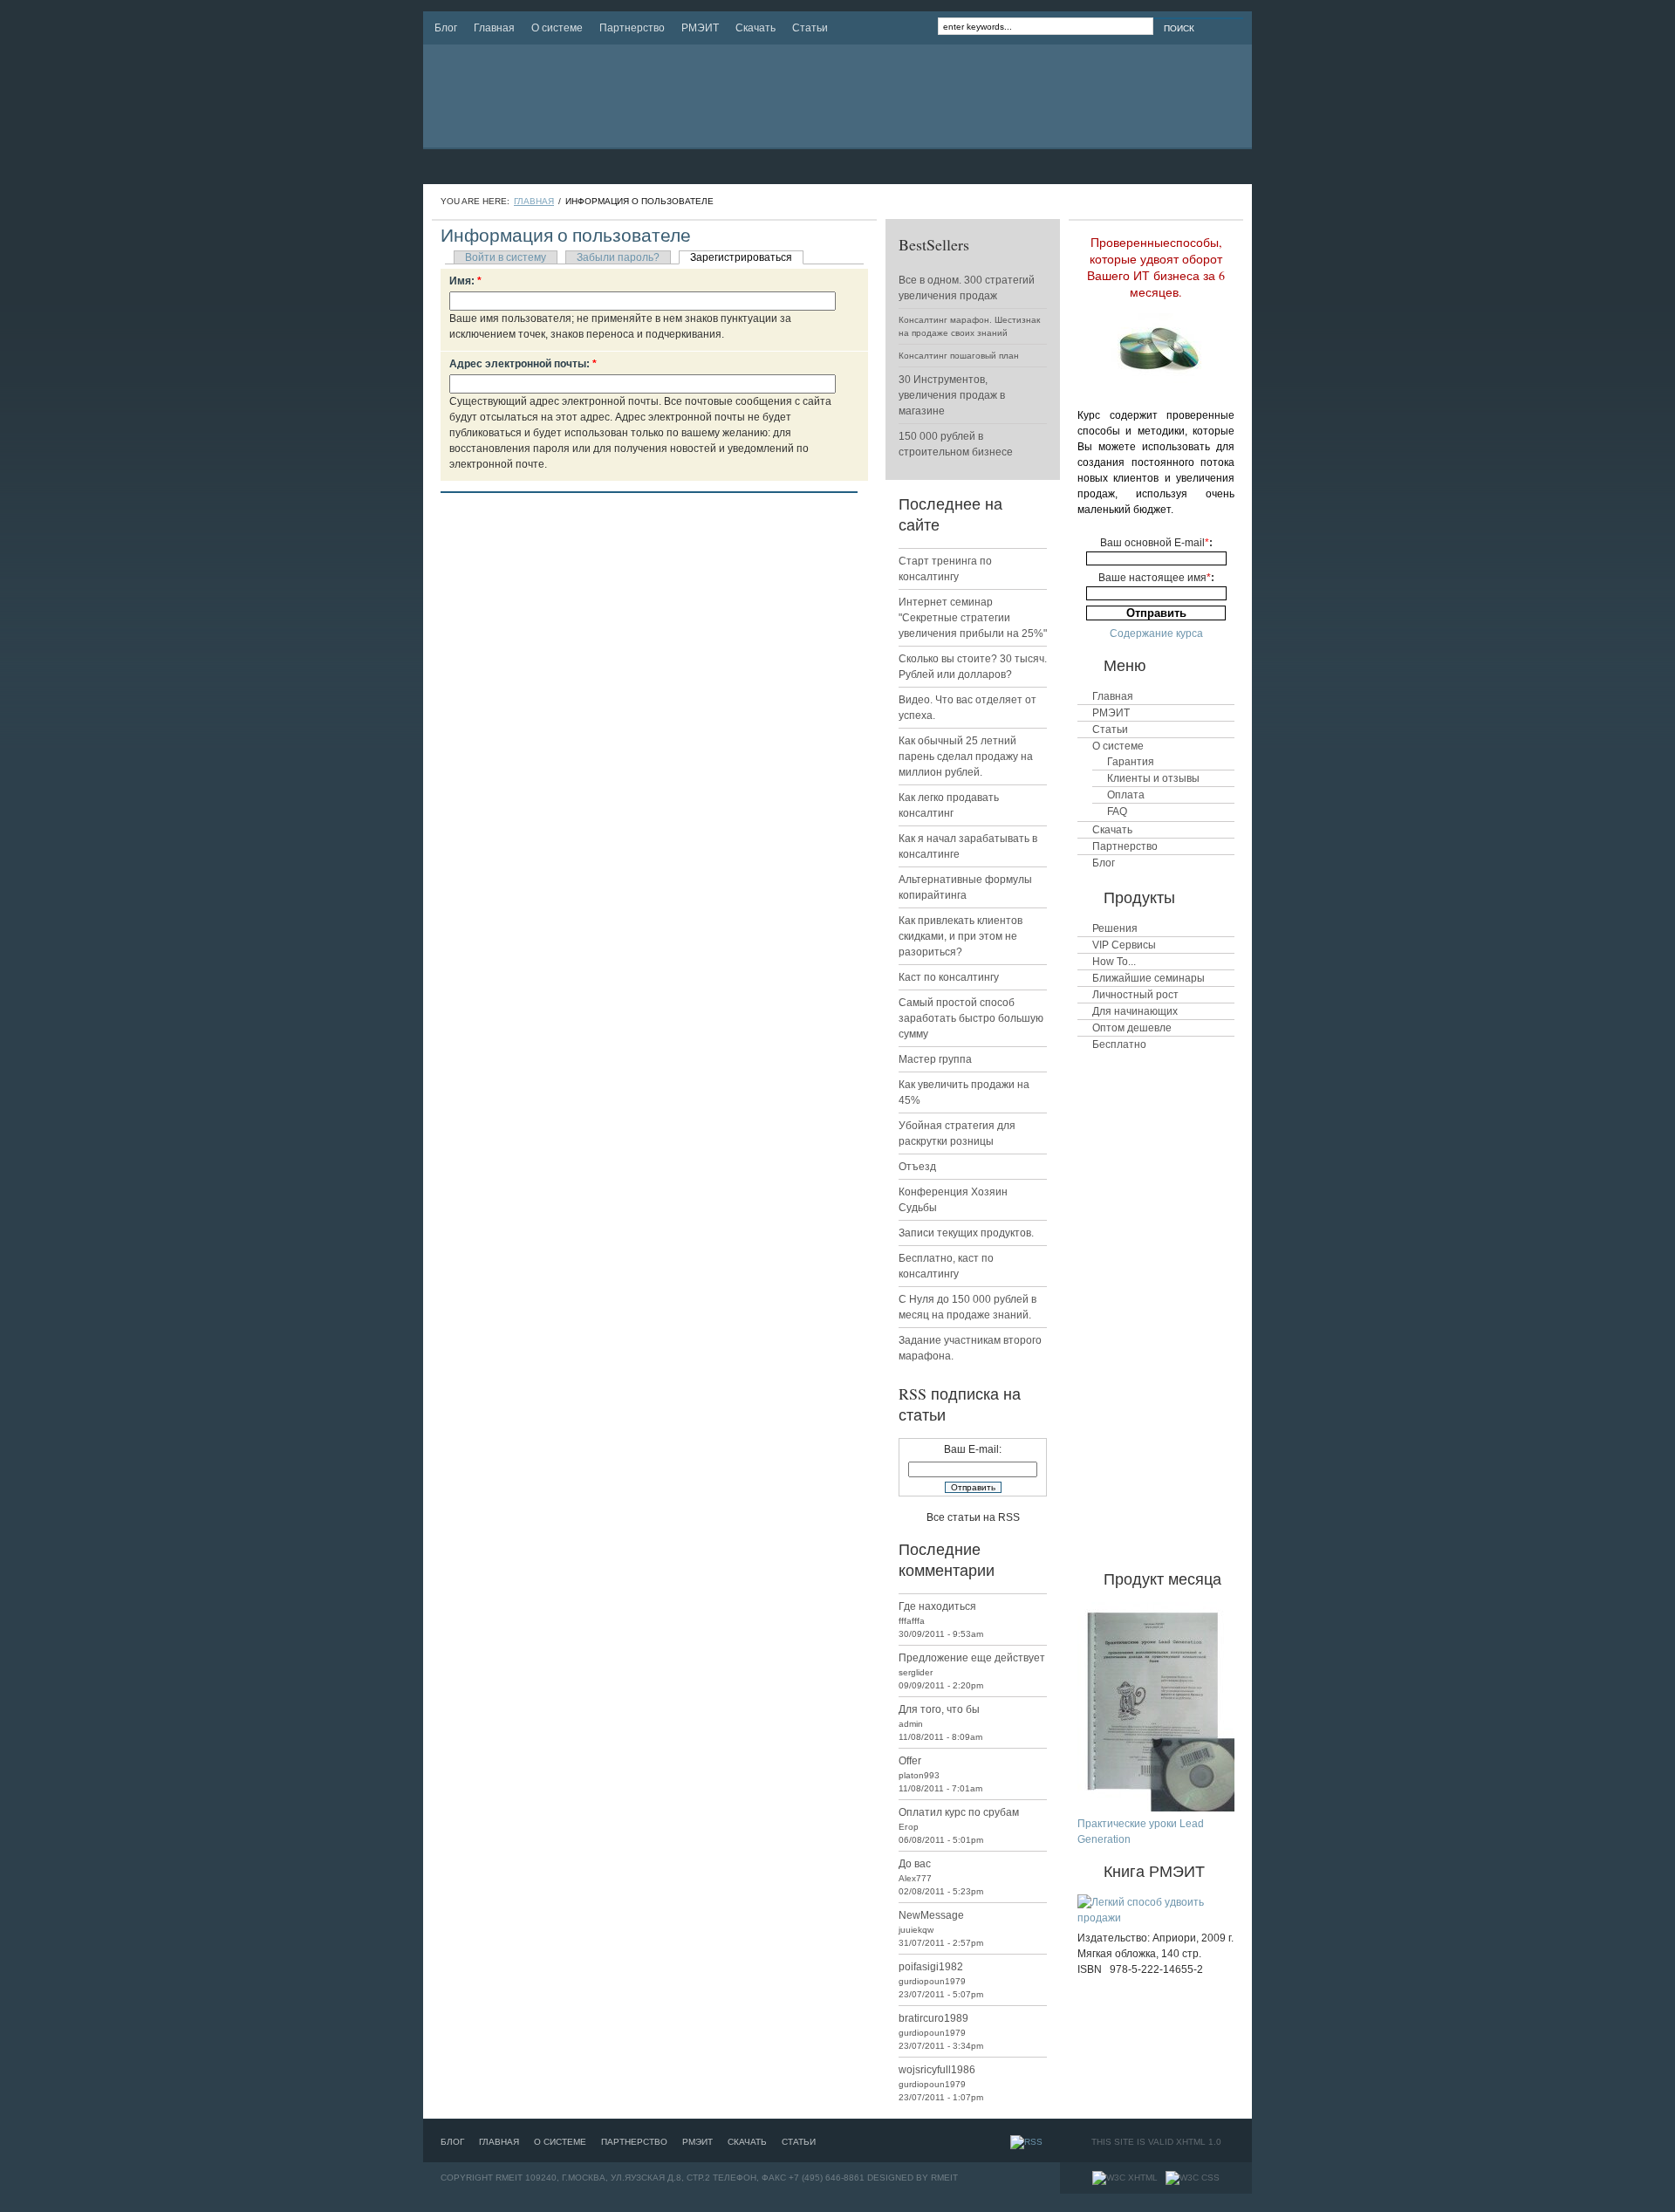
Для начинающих (1135, 1011)
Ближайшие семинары (1149, 978)
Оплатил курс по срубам (959, 1812)
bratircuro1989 (933, 2018)
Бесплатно (1119, 1044)
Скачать (755, 28)
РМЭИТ (700, 28)
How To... (1114, 962)
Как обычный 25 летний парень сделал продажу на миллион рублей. (966, 757)
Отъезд (917, 1167)
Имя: (465, 281)
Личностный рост (1135, 995)
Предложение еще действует (972, 1658)
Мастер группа (935, 1059)
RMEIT (944, 2178)
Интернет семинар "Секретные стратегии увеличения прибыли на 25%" (973, 618)
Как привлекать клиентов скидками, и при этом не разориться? (961, 936)
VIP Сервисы (1124, 945)
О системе (557, 28)
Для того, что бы (939, 1709)
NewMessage (931, 1915)
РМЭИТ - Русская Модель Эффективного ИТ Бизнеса (601, 96)
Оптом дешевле (1132, 1028)
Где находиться (937, 1606)
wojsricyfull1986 (937, 2070)
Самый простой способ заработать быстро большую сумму (971, 1018)
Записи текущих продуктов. (966, 1233)
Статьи (810, 28)
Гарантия (1131, 762)
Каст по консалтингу (949, 977)
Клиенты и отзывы (1153, 778)
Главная (494, 28)
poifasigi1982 (931, 1967)
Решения (1115, 928)
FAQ (1117, 812)
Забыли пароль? (618, 257)
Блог (446, 28)
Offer (910, 1761)
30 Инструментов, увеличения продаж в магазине (952, 395)
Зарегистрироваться (741, 257)
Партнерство (632, 28)
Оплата (1126, 795)
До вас (915, 1864)
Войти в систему (506, 257)
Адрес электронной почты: (523, 364)
